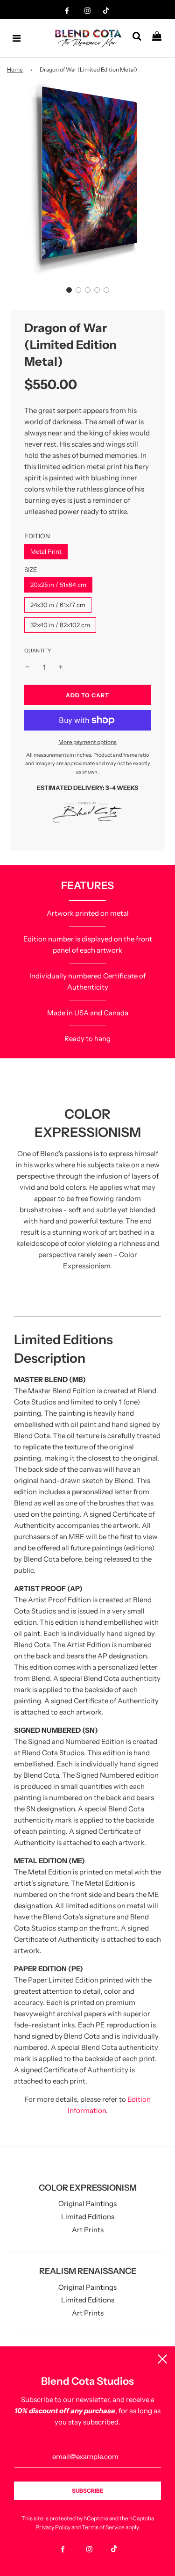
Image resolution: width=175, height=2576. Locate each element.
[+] (61, 667)
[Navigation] (17, 38)
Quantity (38, 651)
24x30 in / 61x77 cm (58, 605)
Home (15, 69)
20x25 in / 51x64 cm (58, 585)
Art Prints (88, 2230)
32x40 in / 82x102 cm (60, 625)
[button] (69, 290)
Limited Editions (88, 2217)
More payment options (87, 742)
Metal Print (46, 551)
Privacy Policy (53, 2527)
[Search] (140, 38)
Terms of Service (103, 2527)
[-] (28, 667)
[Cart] (160, 38)
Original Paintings (87, 2203)
